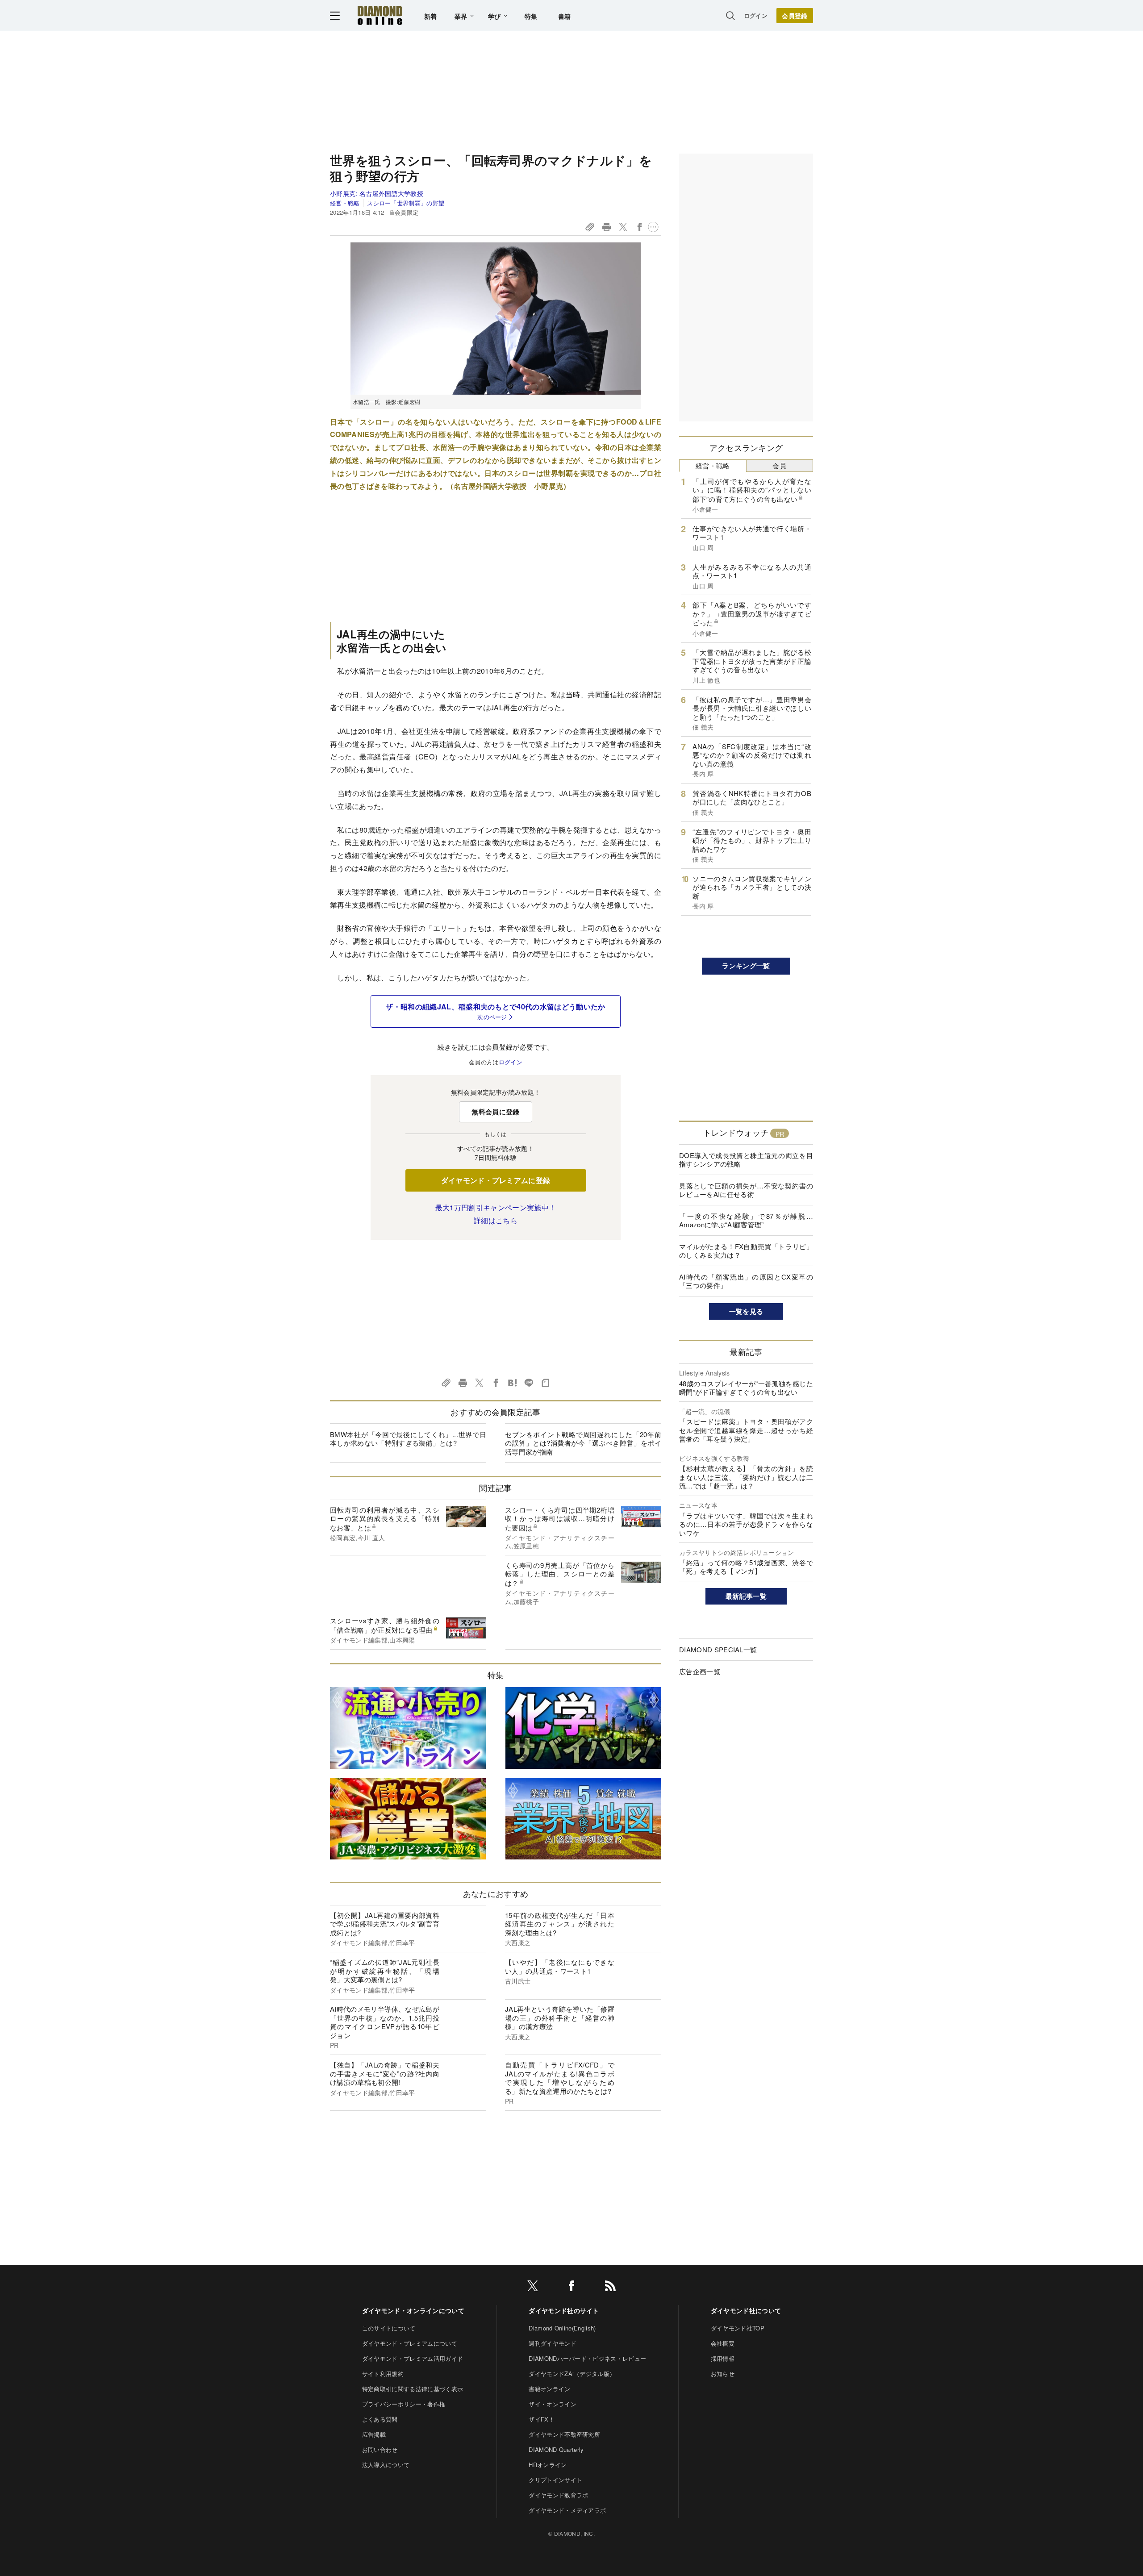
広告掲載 (374, 2434)
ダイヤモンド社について (746, 2310)
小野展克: (377, 193)
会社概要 (723, 2343)
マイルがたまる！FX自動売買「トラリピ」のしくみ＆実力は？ (746, 1251)
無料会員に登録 (495, 1112)
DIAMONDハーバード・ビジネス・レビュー (587, 2358)
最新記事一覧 (746, 1596)
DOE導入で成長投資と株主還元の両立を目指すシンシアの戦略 (746, 1160)
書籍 (565, 16)
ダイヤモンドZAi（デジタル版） (572, 2374)
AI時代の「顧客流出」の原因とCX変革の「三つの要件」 (746, 1281)
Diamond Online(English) (562, 2328)
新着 (431, 16)
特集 (531, 16)
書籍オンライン (549, 2389)
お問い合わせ (380, 2449)
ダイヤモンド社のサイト (564, 2310)
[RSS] (610, 2287)
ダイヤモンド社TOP (738, 2328)
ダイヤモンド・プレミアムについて (410, 2343)
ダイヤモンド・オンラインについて (413, 2310)
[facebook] (571, 2287)
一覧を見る (746, 1311)
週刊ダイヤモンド (553, 2343)
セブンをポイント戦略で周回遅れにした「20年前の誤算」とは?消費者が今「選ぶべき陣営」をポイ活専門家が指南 (583, 1443)
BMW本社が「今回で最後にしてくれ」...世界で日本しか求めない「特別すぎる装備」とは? (408, 1439)
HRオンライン (548, 2465)
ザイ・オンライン (553, 2404)
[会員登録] (795, 16)
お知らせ (723, 2374)
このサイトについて (389, 2328)
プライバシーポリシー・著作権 (404, 2404)
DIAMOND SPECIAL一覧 (718, 1649)
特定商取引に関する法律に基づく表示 (413, 2389)
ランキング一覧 (746, 966)
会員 (779, 465)
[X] (533, 2287)
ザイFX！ (542, 2419)
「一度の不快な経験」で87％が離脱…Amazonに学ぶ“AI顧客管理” (746, 1220)
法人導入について (386, 2465)
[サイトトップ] (380, 15)
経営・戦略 (345, 203)
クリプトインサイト (555, 2480)
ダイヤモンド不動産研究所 (564, 2434)
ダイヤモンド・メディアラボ (567, 2510)
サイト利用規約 (383, 2374)
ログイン (756, 15)
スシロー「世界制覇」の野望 (406, 203)
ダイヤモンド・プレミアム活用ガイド (413, 2358)
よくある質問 (380, 2419)
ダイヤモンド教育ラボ (558, 2495)
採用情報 (723, 2358)
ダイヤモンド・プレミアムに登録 (496, 1180)
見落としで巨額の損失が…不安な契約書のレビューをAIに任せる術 (746, 1190)
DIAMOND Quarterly (556, 2449)
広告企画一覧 (700, 1671)
